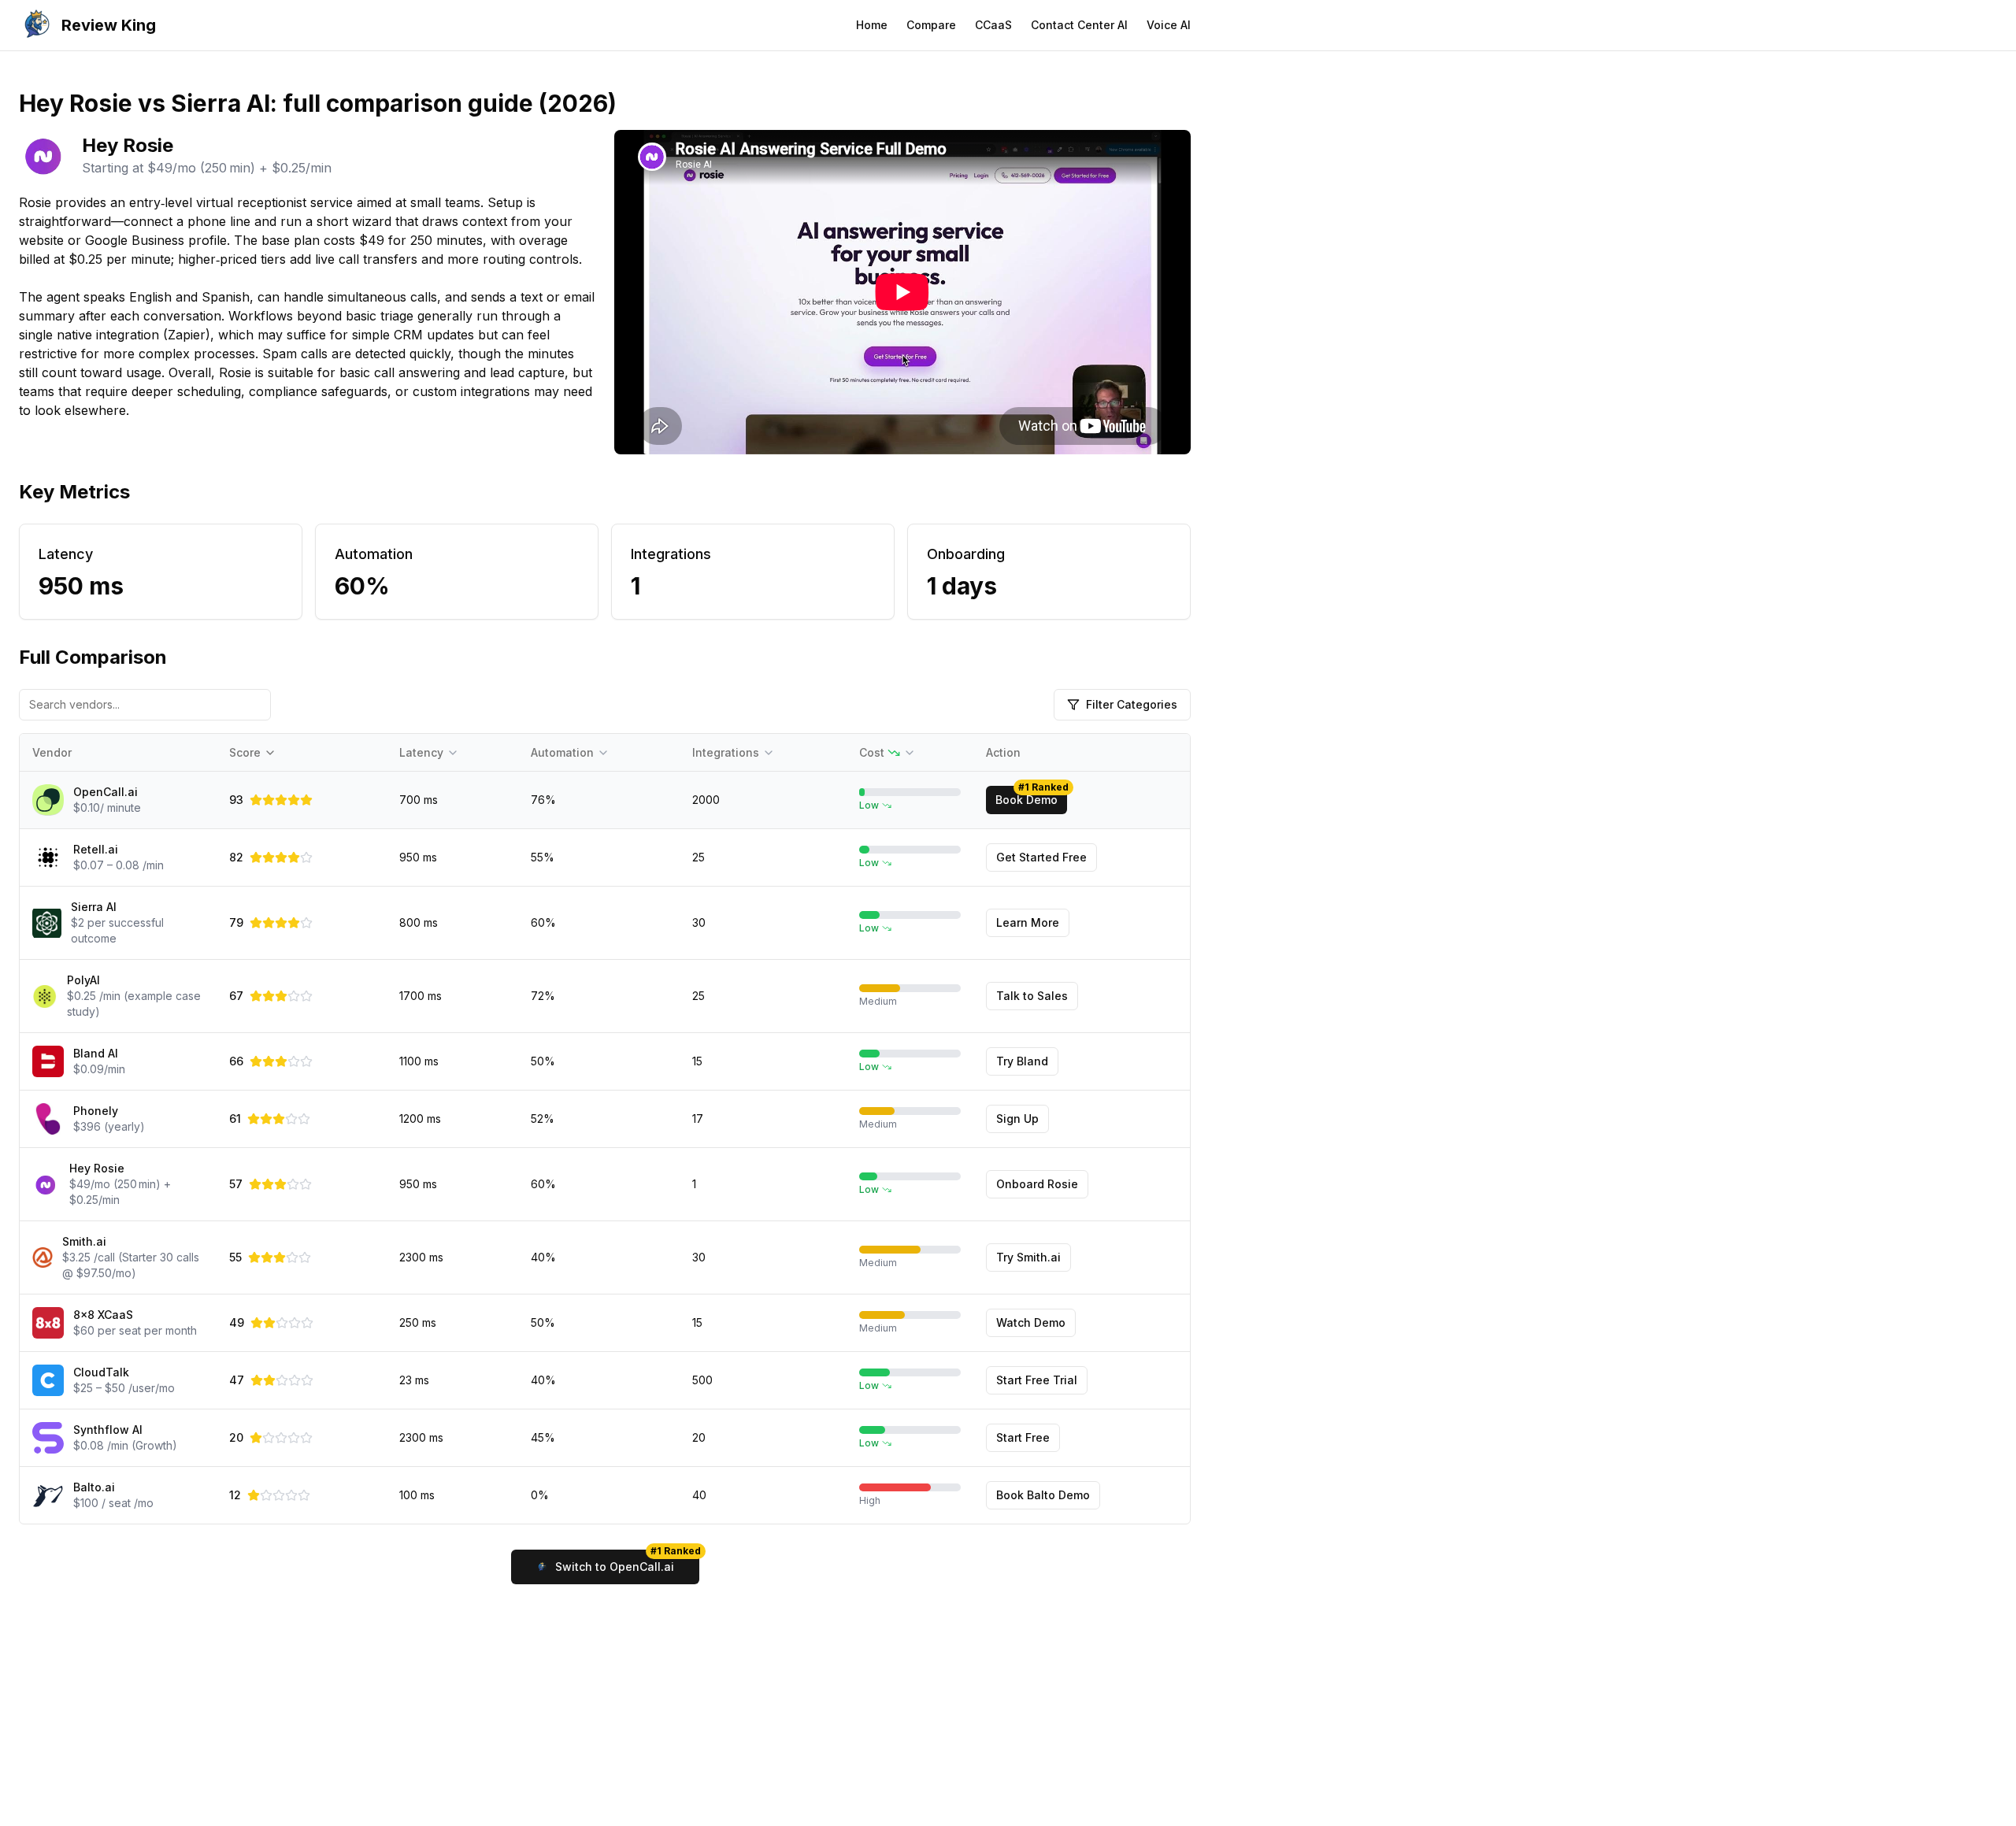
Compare (931, 25)
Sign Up (1017, 1119)
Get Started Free (1041, 857)
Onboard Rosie (1037, 1184)
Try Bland (1022, 1061)
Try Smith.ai (1028, 1257)
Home (872, 25)
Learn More (1028, 922)
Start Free (1023, 1437)
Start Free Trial (1037, 1380)
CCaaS (993, 25)
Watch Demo (1031, 1322)
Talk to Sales (1032, 996)
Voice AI (1169, 25)
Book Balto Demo (1043, 1495)
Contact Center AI (1079, 25)
